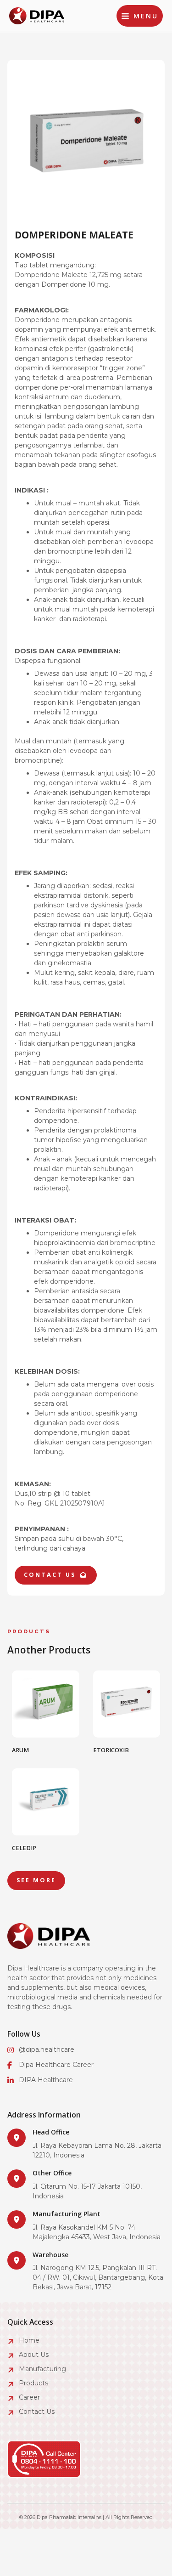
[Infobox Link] (86, 2144)
